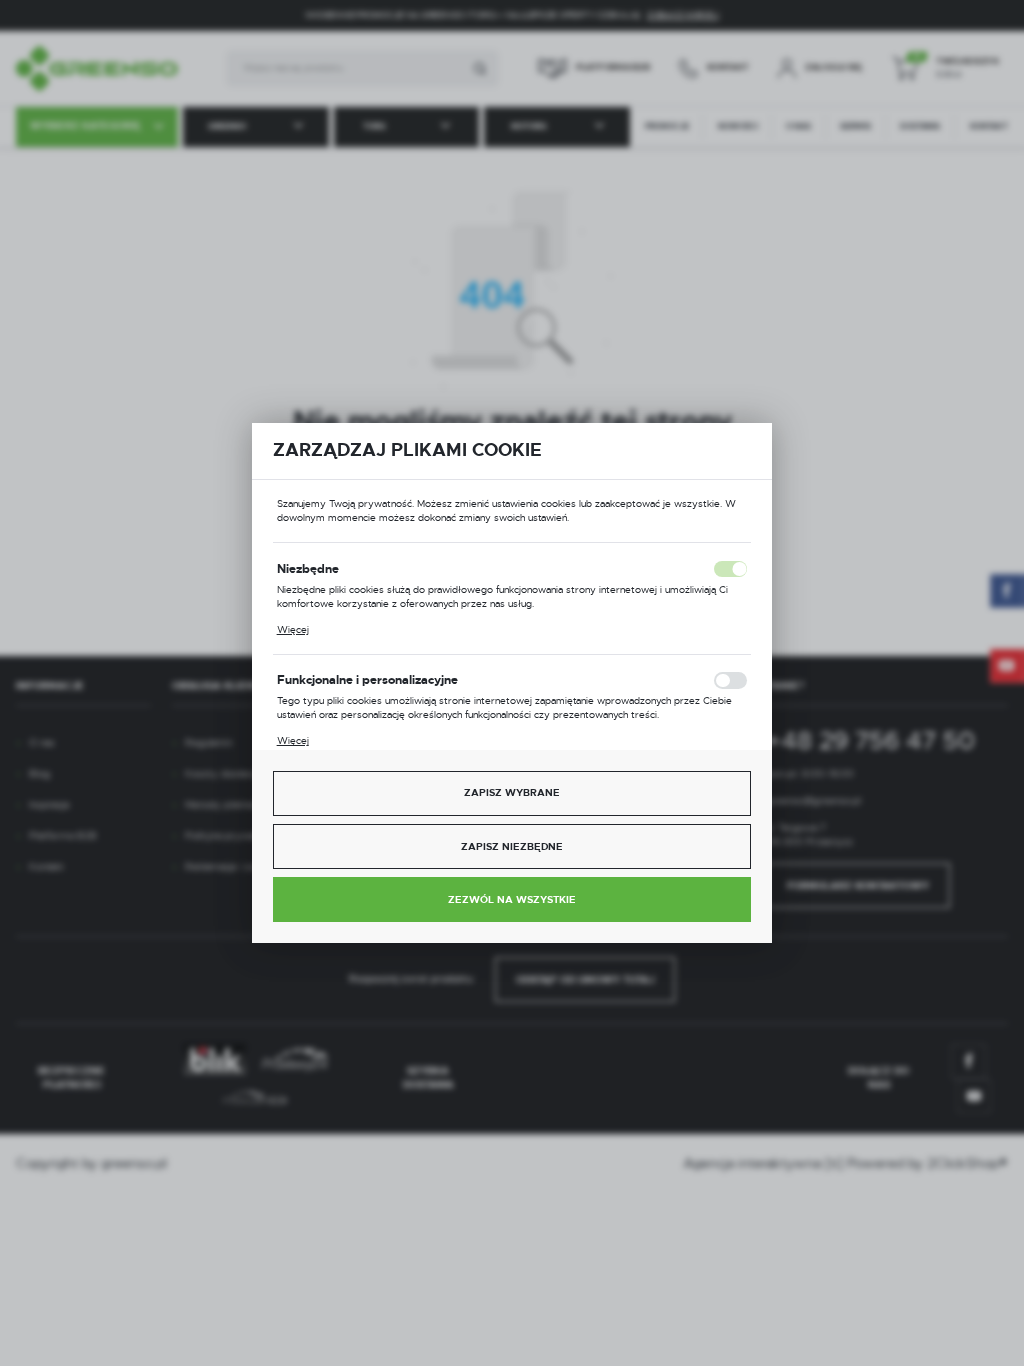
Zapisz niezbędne (512, 846)
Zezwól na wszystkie (512, 899)
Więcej (293, 629)
